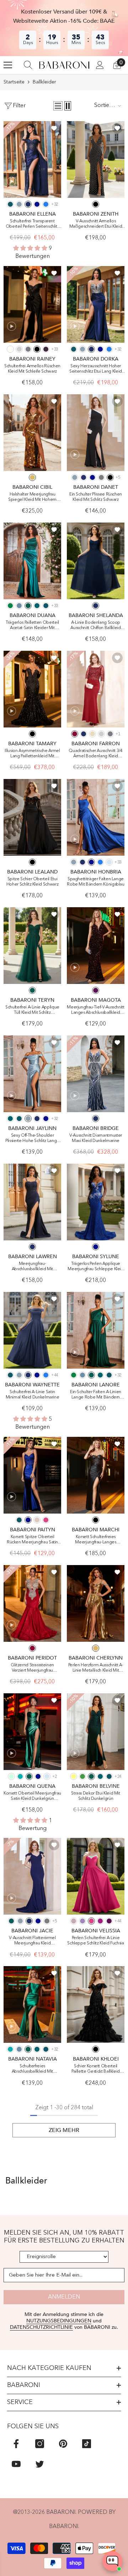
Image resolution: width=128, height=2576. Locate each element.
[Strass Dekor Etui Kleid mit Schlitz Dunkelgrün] (96, 1732)
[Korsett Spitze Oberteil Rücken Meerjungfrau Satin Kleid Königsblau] (32, 1475)
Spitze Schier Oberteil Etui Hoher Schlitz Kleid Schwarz (33, 882)
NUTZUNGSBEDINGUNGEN (59, 2321)
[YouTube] (16, 2464)
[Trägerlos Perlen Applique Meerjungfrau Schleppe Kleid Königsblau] (96, 1202)
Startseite (14, 82)
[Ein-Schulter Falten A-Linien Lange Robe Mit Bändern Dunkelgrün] (96, 1330)
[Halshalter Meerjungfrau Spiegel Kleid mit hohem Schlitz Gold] (32, 433)
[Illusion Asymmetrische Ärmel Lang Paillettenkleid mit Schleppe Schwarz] (32, 689)
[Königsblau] (37, 204)
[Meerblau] (46, 204)
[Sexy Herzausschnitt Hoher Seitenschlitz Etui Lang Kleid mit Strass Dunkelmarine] (96, 304)
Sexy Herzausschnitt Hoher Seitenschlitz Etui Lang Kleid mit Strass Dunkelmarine (96, 369)
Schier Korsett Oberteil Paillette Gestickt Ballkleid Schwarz (96, 2069)
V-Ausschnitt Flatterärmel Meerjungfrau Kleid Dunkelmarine (32, 1941)
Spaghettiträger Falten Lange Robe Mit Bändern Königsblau (96, 882)
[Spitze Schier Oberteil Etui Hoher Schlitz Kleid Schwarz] (32, 817)
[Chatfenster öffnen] (112, 2561)
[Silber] (19, 349)
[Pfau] (37, 606)
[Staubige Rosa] (37, 1520)
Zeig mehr (64, 2130)
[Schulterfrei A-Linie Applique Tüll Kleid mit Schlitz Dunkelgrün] (32, 946)
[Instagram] (40, 2444)
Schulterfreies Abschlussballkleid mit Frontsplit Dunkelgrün (32, 2069)
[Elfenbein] (10, 349)
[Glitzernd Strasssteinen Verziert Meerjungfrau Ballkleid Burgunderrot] (32, 1603)
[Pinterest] (63, 2444)
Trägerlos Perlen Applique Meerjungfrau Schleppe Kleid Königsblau (96, 1267)
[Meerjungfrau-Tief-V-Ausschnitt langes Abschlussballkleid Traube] (96, 946)
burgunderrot (32, 1648)
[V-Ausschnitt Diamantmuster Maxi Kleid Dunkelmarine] (96, 1074)
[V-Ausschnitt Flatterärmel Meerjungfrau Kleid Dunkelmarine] (32, 1876)
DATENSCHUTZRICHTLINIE (41, 2327)
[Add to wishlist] (54, 128)
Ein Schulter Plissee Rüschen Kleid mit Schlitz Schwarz (96, 497)
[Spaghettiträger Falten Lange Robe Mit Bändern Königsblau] (96, 817)
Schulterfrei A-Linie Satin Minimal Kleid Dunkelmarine (33, 1395)
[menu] (8, 65)
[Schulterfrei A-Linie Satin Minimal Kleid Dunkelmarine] (32, 1330)
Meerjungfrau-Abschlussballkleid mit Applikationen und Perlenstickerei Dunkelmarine (32, 1267)
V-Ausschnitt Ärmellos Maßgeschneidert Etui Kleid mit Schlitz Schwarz (96, 224)
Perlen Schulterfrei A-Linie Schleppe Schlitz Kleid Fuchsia (96, 1941)
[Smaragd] (10, 606)
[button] (58, 106)
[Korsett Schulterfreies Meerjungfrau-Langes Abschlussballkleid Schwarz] (96, 1475)
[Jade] (20, 1776)
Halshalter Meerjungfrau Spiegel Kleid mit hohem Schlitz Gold (32, 497)
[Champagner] (92, 734)
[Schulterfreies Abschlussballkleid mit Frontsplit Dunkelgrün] (32, 2004)
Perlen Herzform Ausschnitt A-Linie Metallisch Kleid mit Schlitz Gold (96, 1668)
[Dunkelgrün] (28, 606)
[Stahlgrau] (28, 349)
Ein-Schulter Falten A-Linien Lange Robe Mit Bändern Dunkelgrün (96, 1395)
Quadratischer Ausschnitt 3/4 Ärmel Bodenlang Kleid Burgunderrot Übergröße (95, 754)
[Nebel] (109, 862)
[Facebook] (16, 2444)
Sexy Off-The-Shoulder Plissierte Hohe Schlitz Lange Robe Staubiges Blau (32, 1139)
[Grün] (82, 1776)
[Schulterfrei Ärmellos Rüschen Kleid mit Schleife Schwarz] (32, 304)
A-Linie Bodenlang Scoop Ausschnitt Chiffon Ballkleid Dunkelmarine (95, 626)
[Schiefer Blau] (19, 606)
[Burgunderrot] (75, 734)
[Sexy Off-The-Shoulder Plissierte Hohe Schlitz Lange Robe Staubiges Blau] (32, 1074)
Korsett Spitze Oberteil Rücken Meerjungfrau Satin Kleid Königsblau (32, 1540)
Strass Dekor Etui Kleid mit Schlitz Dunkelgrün (96, 1796)
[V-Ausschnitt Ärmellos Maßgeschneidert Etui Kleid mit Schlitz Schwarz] (96, 159)
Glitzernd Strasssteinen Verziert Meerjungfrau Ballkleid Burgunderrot (32, 1668)
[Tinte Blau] (10, 204)
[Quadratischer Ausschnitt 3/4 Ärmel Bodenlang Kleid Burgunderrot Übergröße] (96, 689)
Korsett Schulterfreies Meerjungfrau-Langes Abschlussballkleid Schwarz (96, 1540)
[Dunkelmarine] (28, 204)
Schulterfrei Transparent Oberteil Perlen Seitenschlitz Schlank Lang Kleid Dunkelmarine (33, 224)
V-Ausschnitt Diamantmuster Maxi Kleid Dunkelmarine (96, 1138)
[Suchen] (28, 65)
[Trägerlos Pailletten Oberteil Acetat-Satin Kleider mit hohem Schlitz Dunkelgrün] (32, 561)
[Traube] (96, 990)
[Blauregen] (74, 1921)
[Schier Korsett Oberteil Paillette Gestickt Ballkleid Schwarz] (96, 2004)
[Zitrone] (74, 1776)
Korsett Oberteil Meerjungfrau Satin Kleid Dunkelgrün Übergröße (32, 1796)
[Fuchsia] (46, 1520)
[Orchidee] (100, 1921)
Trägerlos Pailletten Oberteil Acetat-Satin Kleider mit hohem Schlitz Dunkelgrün (32, 626)
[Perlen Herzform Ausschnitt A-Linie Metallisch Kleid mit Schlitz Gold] (96, 1603)
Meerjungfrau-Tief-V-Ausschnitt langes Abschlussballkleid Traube (96, 1010)
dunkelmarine (96, 1119)
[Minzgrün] (11, 1776)
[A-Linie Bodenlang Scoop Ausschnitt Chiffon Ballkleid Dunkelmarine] (96, 561)
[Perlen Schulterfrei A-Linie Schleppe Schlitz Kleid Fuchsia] (96, 1876)
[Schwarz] (96, 204)
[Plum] (46, 349)
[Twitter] (40, 2464)
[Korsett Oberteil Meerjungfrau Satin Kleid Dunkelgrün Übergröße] (32, 1732)
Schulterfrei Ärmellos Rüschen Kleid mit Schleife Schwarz (32, 369)
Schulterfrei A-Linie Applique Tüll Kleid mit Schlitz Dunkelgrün (32, 1010)
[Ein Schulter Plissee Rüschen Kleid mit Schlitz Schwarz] (96, 433)
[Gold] (32, 477)
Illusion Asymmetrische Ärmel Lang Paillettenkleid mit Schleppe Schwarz (32, 754)
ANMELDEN (64, 2297)
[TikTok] (87, 2444)
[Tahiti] (82, 1921)
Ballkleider (44, 82)
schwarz (32, 734)
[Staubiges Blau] (19, 204)
